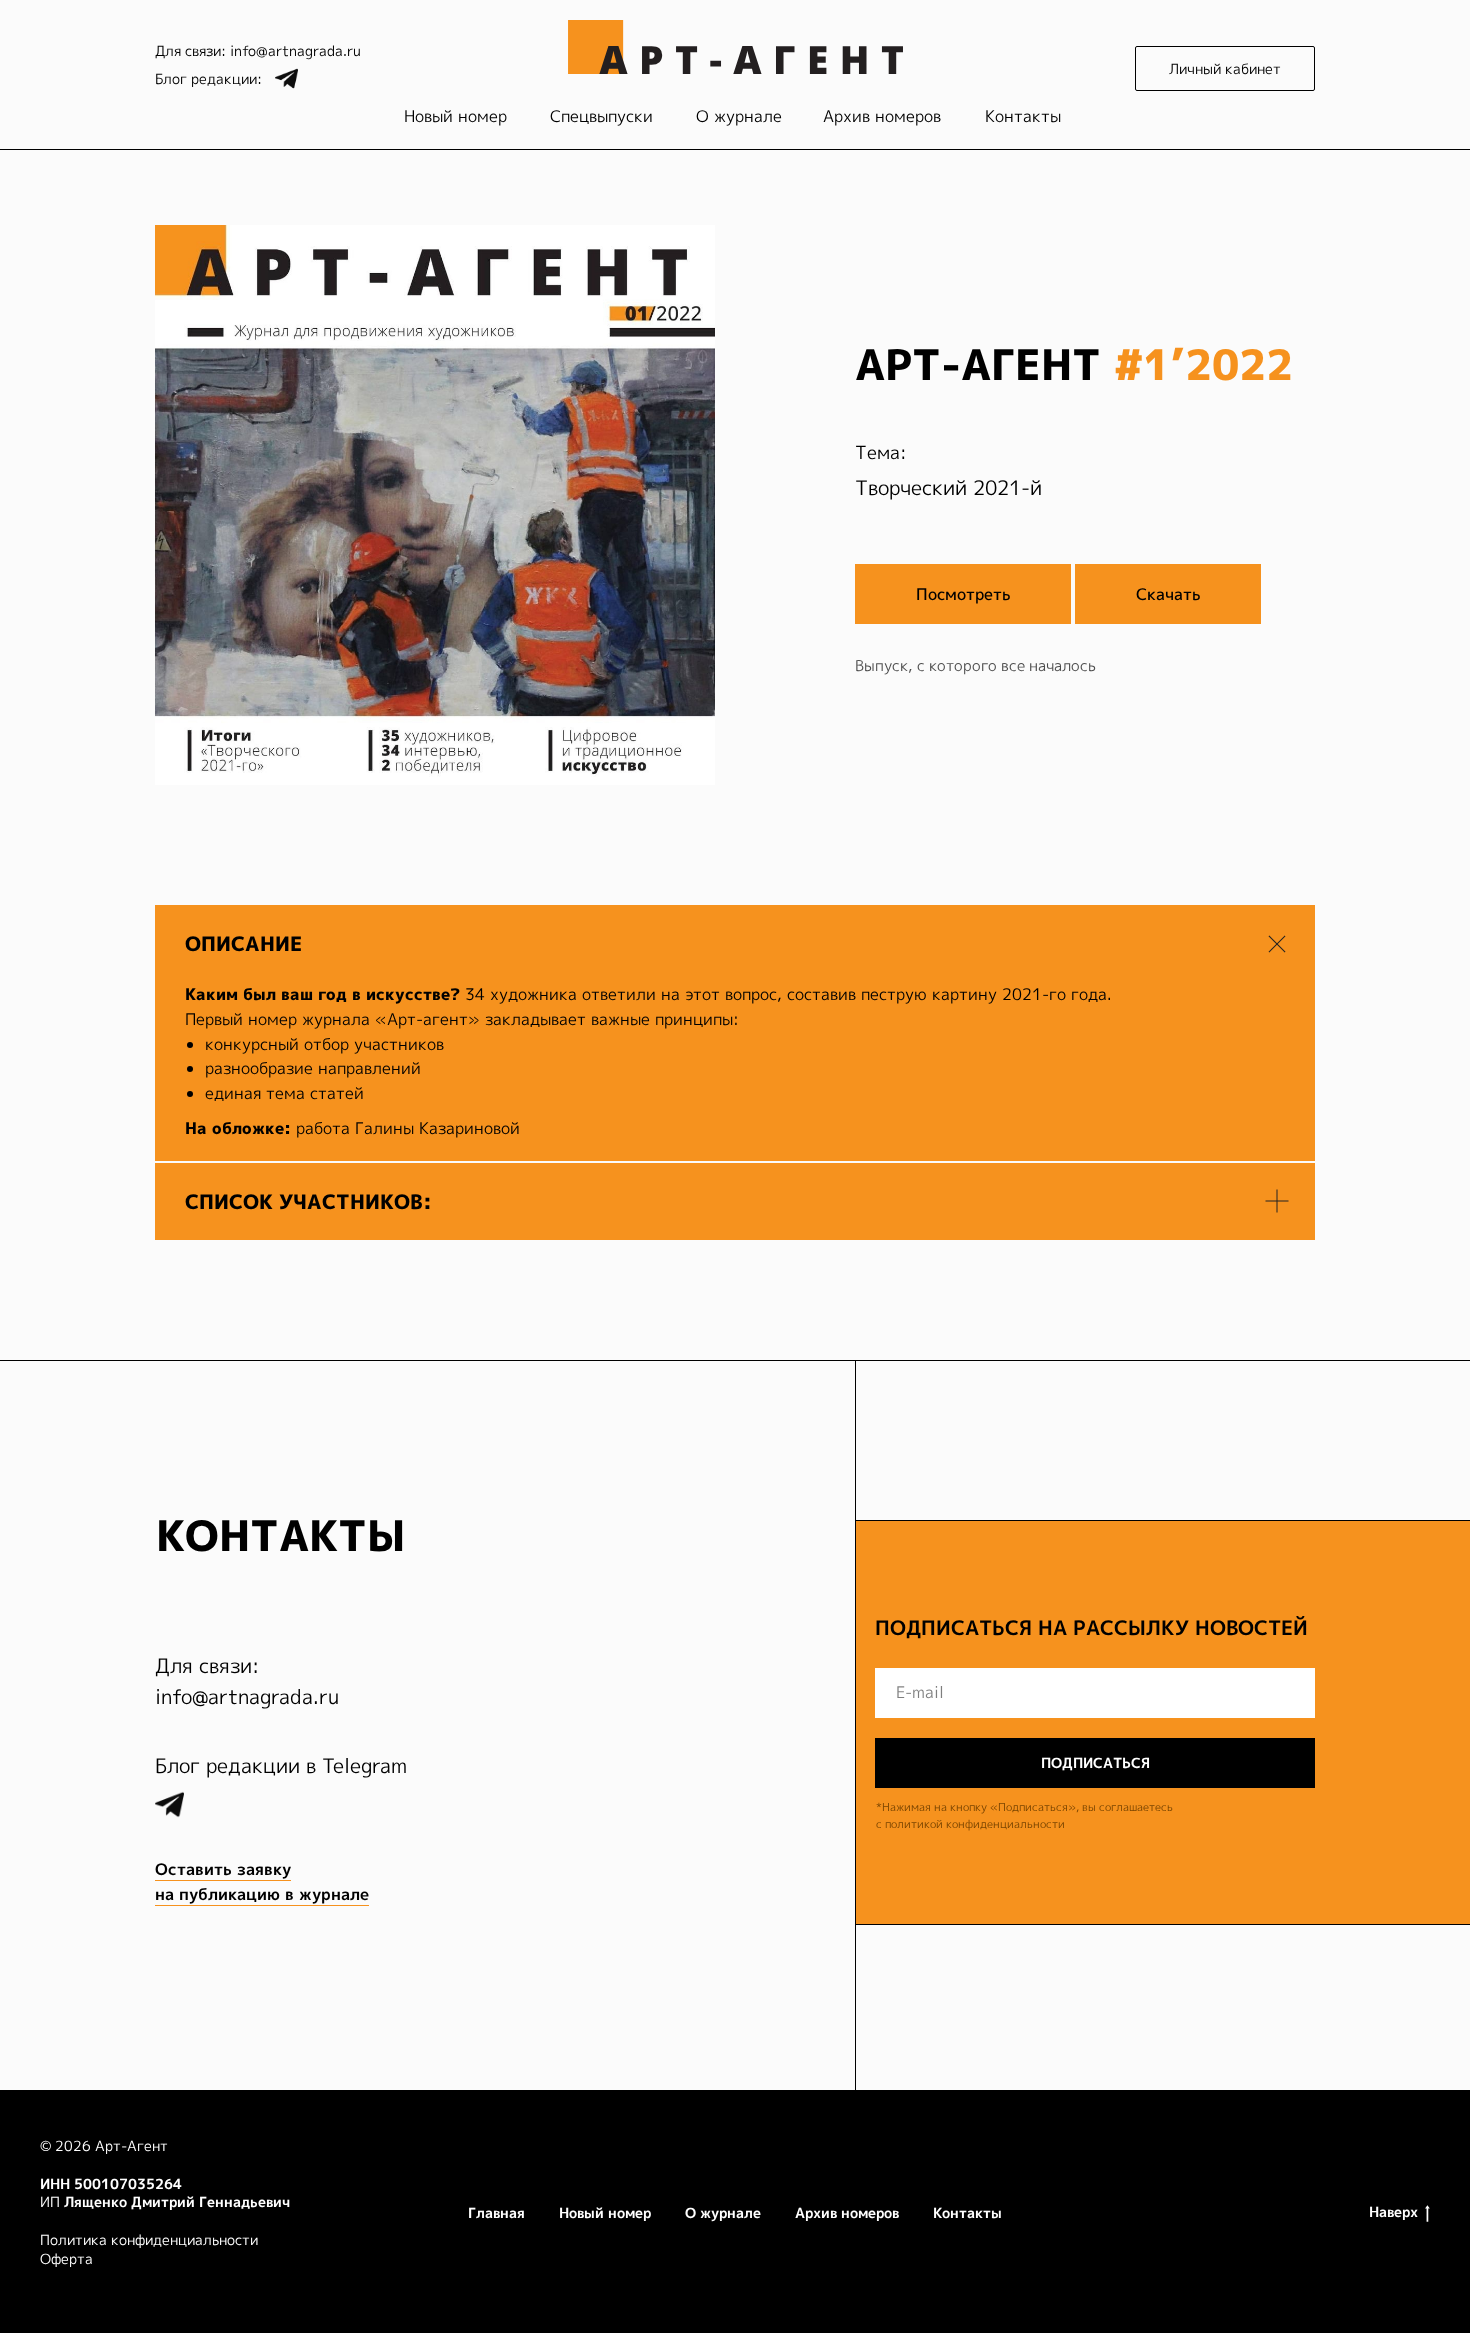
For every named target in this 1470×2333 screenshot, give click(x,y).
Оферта (66, 2258)
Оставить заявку (223, 1869)
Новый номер (455, 116)
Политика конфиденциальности (149, 2239)
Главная (496, 2212)
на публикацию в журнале (262, 1894)
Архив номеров (882, 116)
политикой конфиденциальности (975, 1824)
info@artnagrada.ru (295, 50)
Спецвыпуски (601, 116)
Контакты (1023, 116)
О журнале (739, 116)
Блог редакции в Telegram (281, 1765)
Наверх (1393, 2212)
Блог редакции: (208, 78)
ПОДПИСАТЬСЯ (1095, 1762)
